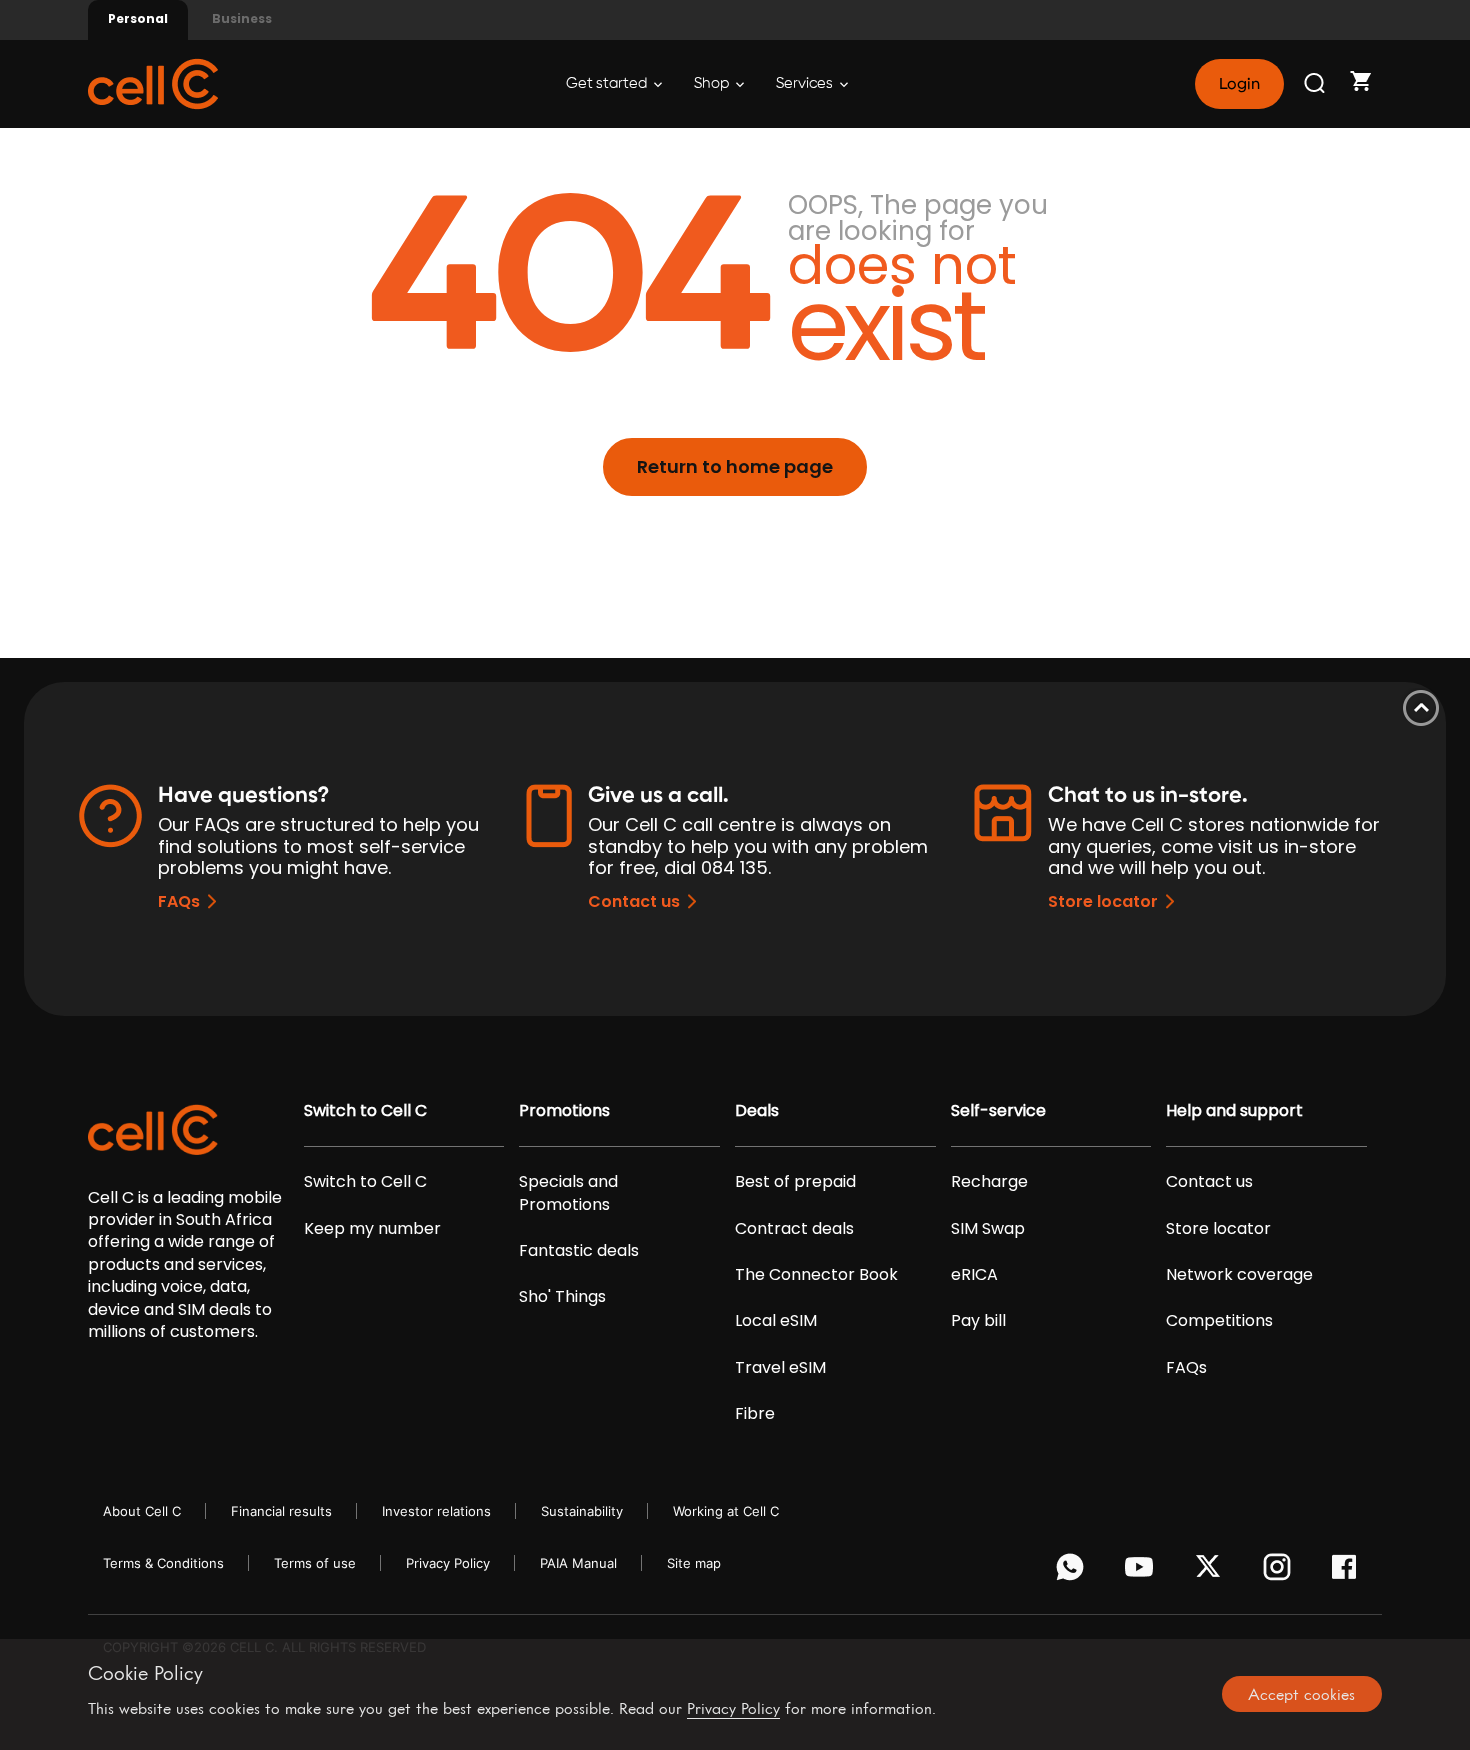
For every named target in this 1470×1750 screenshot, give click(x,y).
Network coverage (1239, 1275)
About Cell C (142, 1511)
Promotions (564, 1111)
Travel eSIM (780, 1368)
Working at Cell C (726, 1511)
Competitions (1219, 1321)
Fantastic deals (579, 1251)
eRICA (974, 1275)
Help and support (1234, 1111)
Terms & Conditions (163, 1563)
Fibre (755, 1414)
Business (242, 18)
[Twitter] (1211, 1572)
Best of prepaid (795, 1182)
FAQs (179, 901)
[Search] (1316, 84)
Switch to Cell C (365, 1111)
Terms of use (315, 1563)
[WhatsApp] (1073, 1572)
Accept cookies (1301, 1694)
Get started (608, 83)
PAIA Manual (578, 1563)
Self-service (998, 1111)
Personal (138, 18)
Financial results (281, 1511)
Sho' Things (562, 1297)
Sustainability (582, 1511)
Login (1239, 84)
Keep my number (372, 1229)
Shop (713, 83)
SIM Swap (988, 1229)
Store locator (1103, 901)
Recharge (989, 1182)
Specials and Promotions (568, 1193)
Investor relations (436, 1511)
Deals (757, 1111)
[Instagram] (1280, 1572)
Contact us (634, 901)
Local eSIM (776, 1321)
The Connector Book (816, 1275)
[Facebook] (1349, 1572)
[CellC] (153, 82)
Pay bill (978, 1321)
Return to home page (735, 466)
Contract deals (794, 1229)
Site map (694, 1563)
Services (806, 83)
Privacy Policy (448, 1563)
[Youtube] (1142, 1572)
